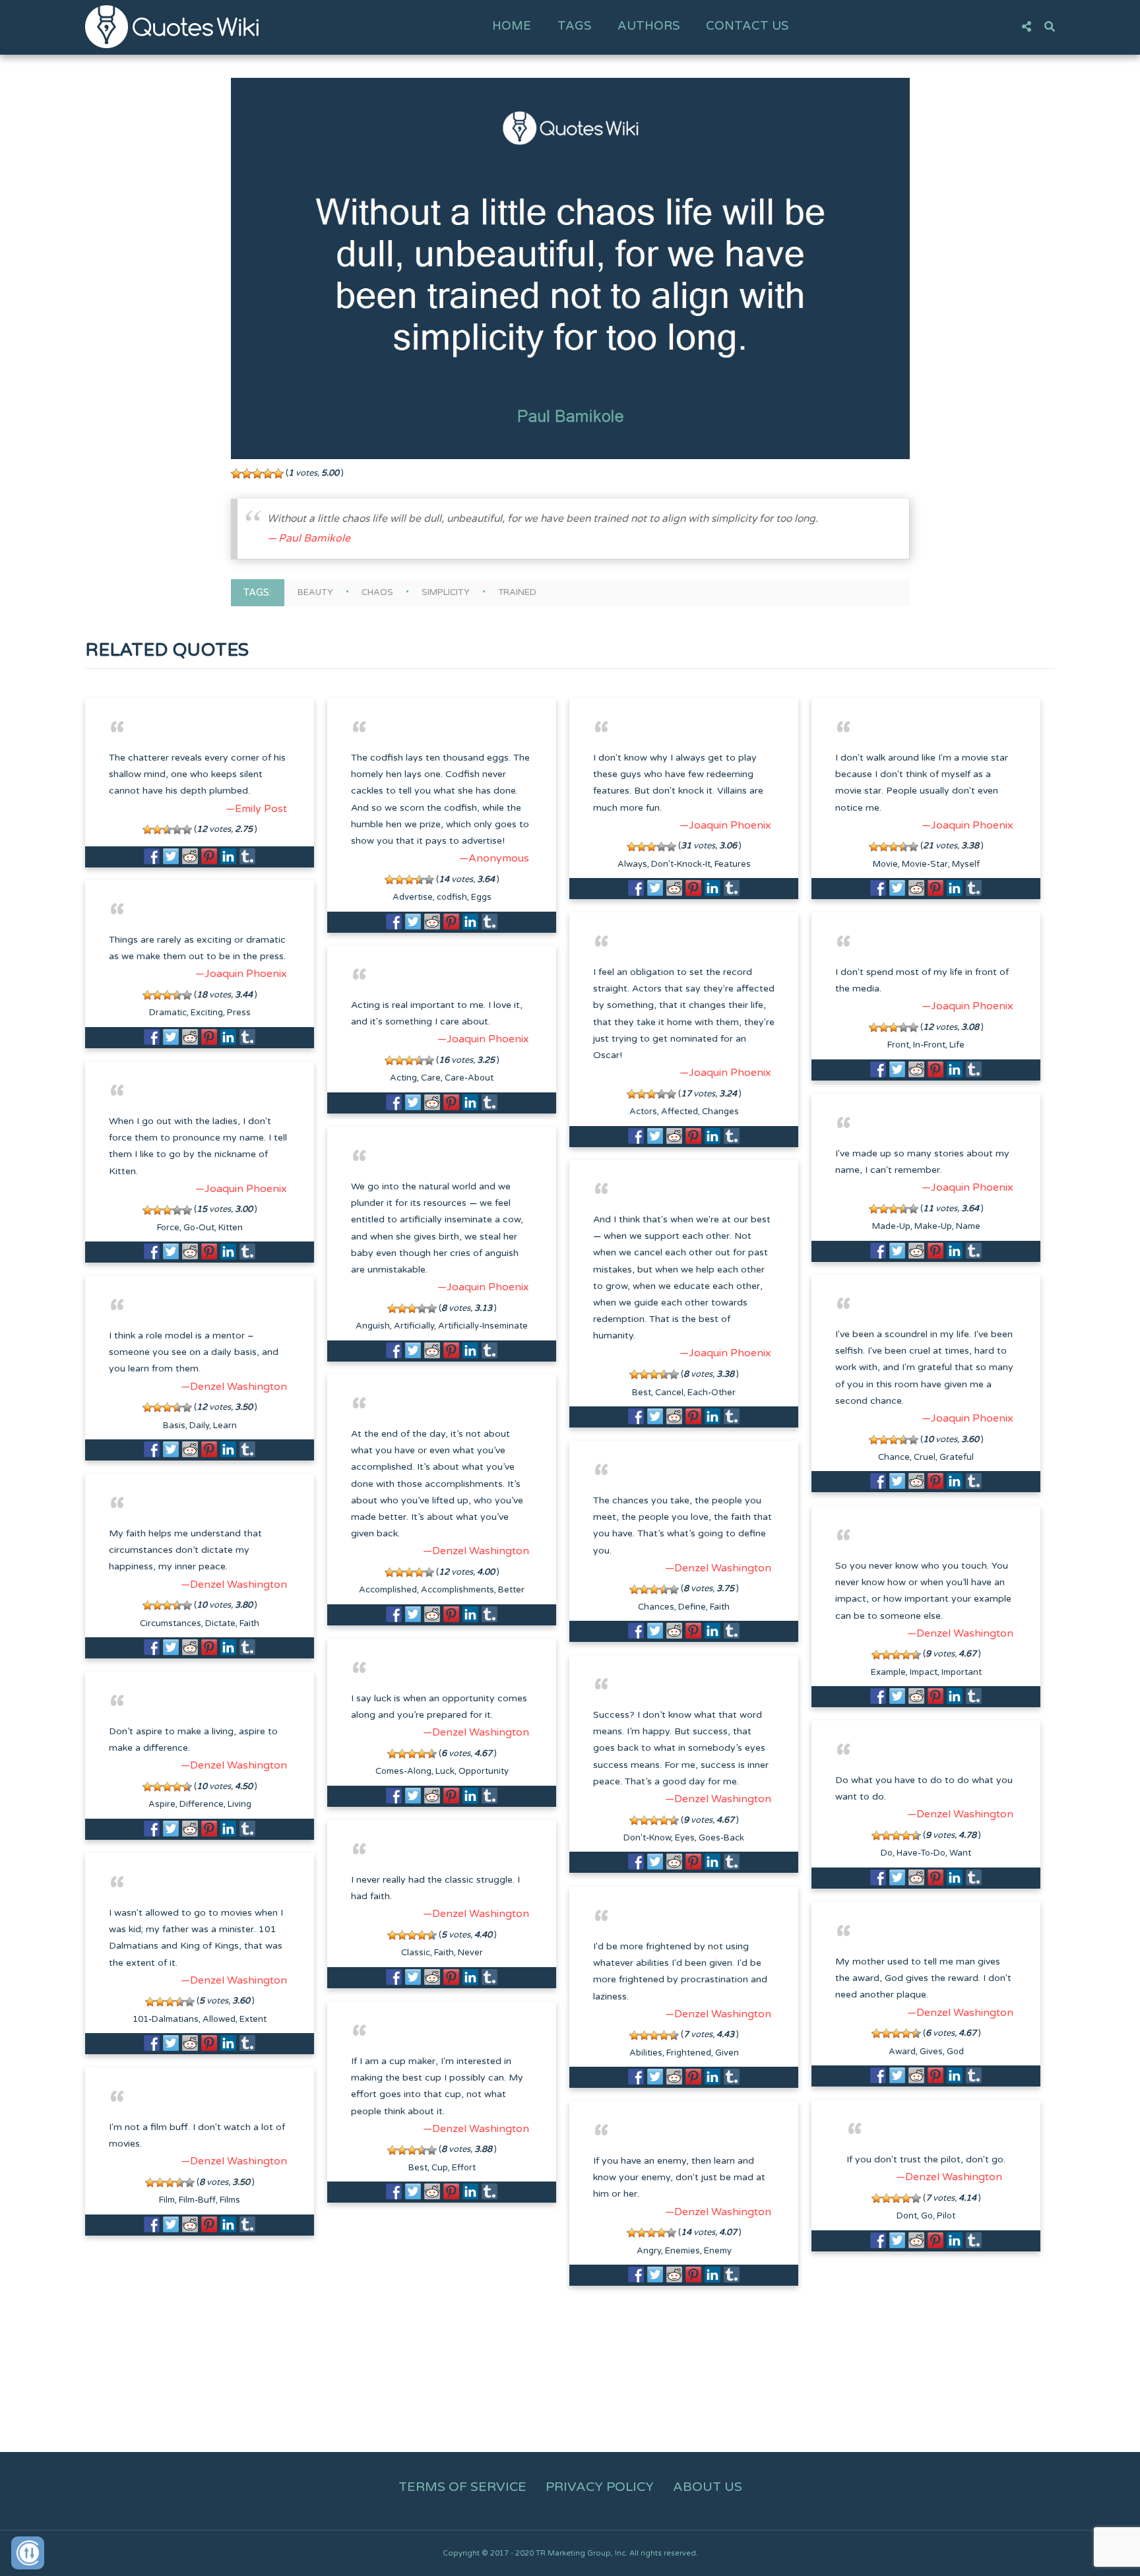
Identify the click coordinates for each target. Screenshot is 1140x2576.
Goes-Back (721, 1838)
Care (431, 1078)
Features (733, 864)
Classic (416, 1953)
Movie (885, 864)
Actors (643, 1112)
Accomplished (388, 1590)
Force (168, 1228)
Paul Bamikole (314, 538)
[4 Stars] (268, 474)
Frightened (689, 2053)
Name (968, 1226)
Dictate (220, 1623)
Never (470, 1953)
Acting (403, 1078)
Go (927, 2216)
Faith (720, 1607)
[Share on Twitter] (171, 856)
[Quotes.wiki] (172, 26)
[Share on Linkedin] (228, 856)
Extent (253, 2019)
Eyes (685, 1838)
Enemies (682, 2251)
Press (239, 1013)
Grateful (957, 1457)
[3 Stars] (257, 474)
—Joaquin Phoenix (725, 825)
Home (512, 26)
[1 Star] (236, 474)
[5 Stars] (278, 474)
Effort (464, 2168)
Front (898, 1045)
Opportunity (484, 1771)
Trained (517, 592)
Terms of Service (462, 2487)
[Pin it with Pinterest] (209, 856)
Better (511, 1590)
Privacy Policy (600, 2487)
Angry (649, 2251)
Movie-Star (925, 864)
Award (902, 2052)
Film (167, 2200)
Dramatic (168, 1013)
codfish (452, 897)
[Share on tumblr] (247, 856)
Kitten (231, 1228)
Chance (894, 1457)
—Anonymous (494, 858)
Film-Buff (197, 2200)
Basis (174, 1426)
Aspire (162, 1804)
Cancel (669, 1393)
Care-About (469, 1078)
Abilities (646, 2053)
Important (962, 1672)
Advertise (413, 897)
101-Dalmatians (166, 2019)
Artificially (414, 1326)
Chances (656, 1607)
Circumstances (171, 1623)
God (955, 2052)
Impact (924, 1672)
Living (239, 1804)
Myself (966, 864)
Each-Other (712, 1393)
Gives (931, 2052)
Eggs (481, 897)
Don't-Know (647, 1838)
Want (960, 1853)
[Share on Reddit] (190, 856)
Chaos (377, 592)
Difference (202, 1804)
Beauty (315, 592)
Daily (199, 1426)
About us (708, 2487)
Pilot (946, 2216)
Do (887, 1853)
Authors (649, 26)
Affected (680, 1112)
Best (642, 1393)
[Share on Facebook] (152, 856)
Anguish (373, 1326)
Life (957, 1045)
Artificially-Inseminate (483, 1326)
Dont (907, 2216)
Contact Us (747, 26)
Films (230, 2200)
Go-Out (199, 1228)
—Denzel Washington (234, 1387)
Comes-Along (403, 1771)
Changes (720, 1112)
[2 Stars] (247, 474)
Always (632, 864)
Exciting (207, 1013)
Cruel (925, 1457)
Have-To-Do (921, 1853)
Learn (225, 1426)
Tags (574, 26)
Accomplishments (458, 1590)
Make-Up (933, 1226)
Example (888, 1672)
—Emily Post (256, 809)
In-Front (929, 1045)
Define (692, 1607)
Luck (445, 1771)
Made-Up (891, 1226)
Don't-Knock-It (681, 864)
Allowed (219, 2019)
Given (727, 2053)
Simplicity (446, 592)
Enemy (718, 2251)
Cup (440, 2168)
